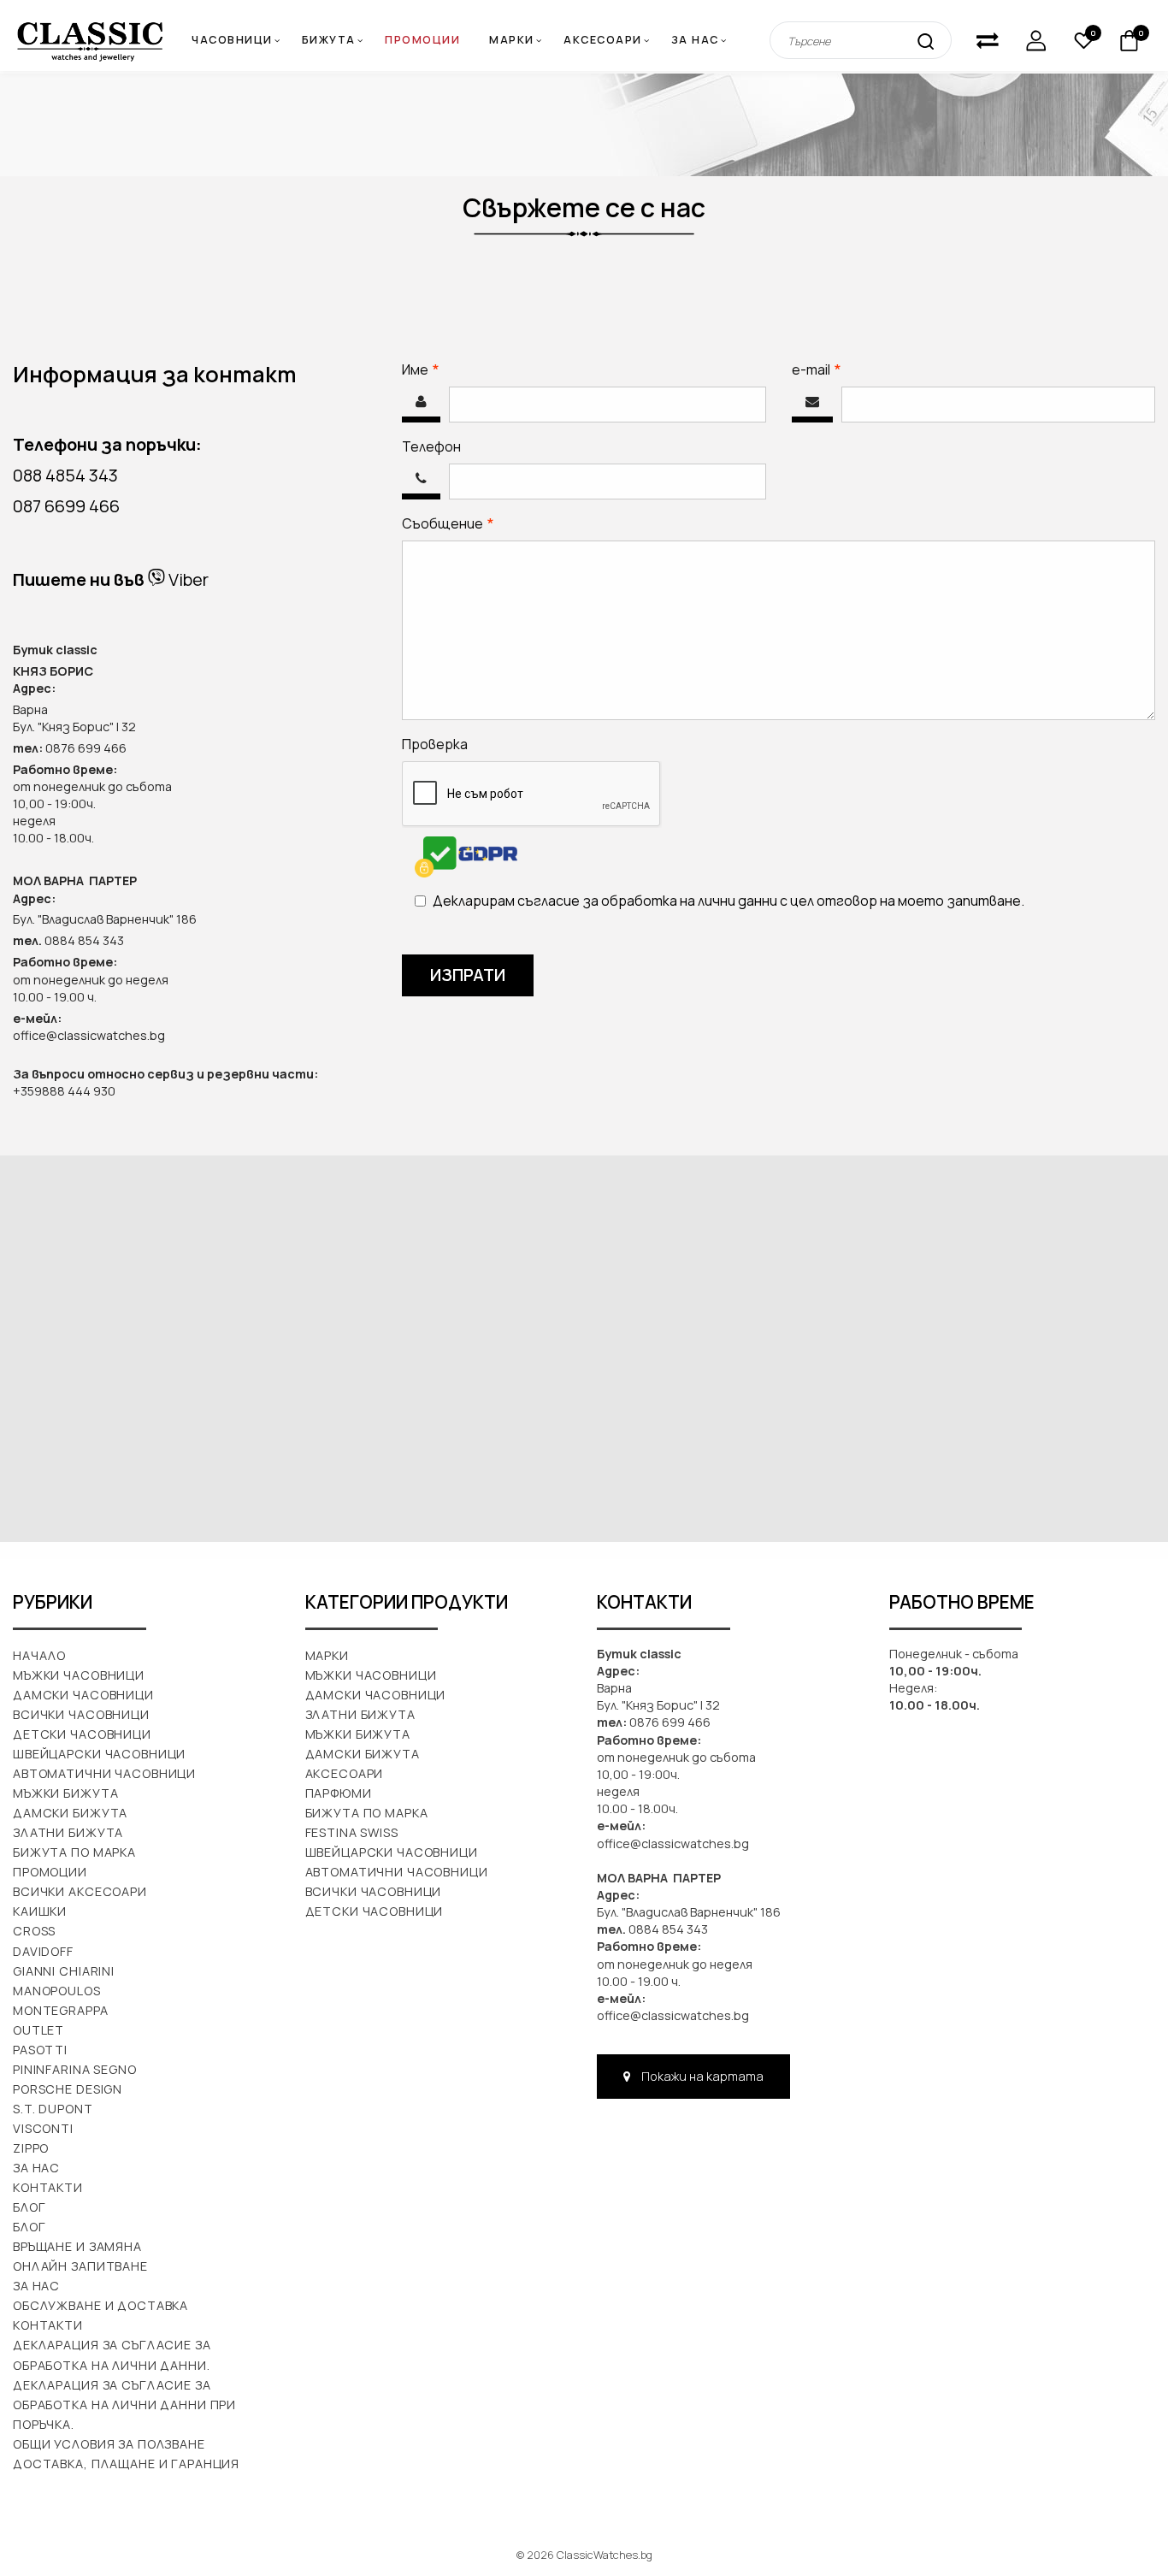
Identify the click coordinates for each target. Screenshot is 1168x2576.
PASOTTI (40, 2050)
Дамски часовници (83, 1695)
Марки (512, 40)
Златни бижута (68, 1832)
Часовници (232, 40)
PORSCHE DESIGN (68, 2089)
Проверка (435, 744)
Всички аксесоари (80, 1891)
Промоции (422, 40)
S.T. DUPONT (53, 2109)
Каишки (40, 1911)
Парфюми (339, 1793)
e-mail (856, 369)
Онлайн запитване (80, 2266)
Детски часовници (82, 1734)
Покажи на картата (701, 2076)
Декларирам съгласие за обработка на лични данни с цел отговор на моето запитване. (729, 901)
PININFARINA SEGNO (75, 2069)
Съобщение (487, 523)
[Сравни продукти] (988, 41)
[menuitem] (518, 41)
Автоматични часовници (104, 1773)
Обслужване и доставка (100, 2305)
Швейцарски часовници (99, 1754)
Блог (29, 2207)
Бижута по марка (74, 1852)
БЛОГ (29, 2227)
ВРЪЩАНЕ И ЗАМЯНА (77, 2246)
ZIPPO (31, 2148)
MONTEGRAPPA (61, 2010)
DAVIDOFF (43, 1951)
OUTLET (38, 2030)
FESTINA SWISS (352, 1832)
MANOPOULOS (57, 1991)
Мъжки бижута (65, 1793)
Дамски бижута (70, 1813)
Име (460, 369)
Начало (39, 1655)
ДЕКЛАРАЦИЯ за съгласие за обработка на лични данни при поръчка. (124, 2405)
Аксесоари (603, 40)
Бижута (329, 40)
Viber (187, 579)
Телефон (431, 446)
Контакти (48, 2187)
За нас (695, 40)
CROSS (34, 1931)
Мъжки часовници (79, 1675)
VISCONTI (43, 2128)
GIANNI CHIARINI (64, 1971)
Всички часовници (81, 1714)
